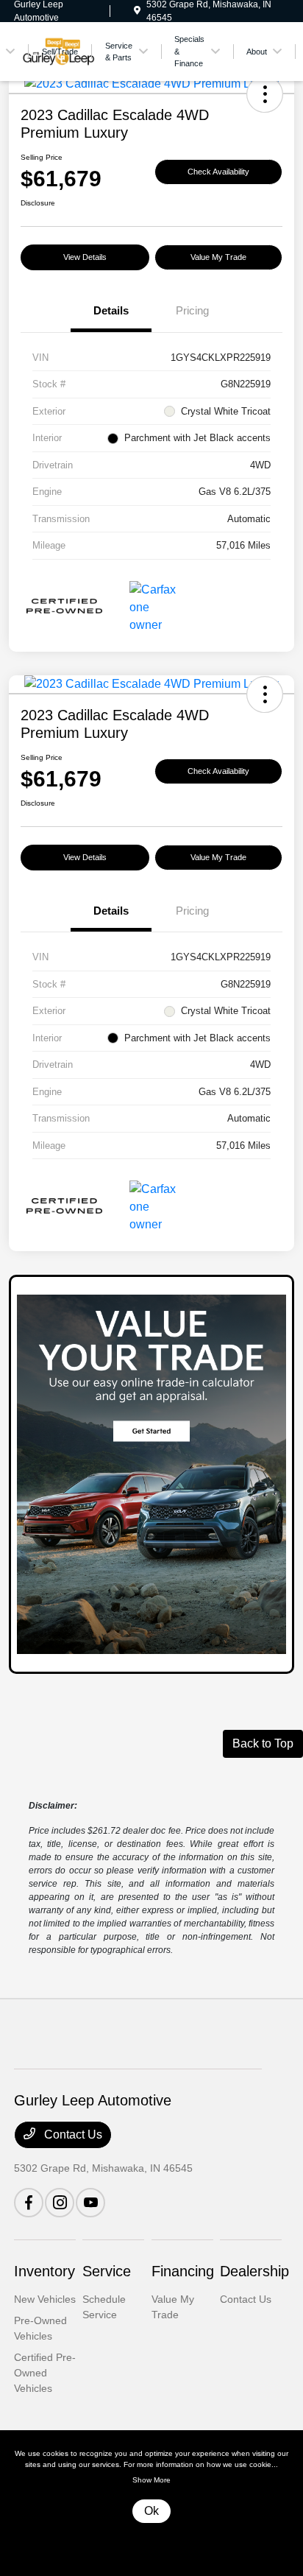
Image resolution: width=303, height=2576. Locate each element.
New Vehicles (45, 2299)
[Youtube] (90, 2203)
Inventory (44, 2271)
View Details (85, 257)
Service (107, 2271)
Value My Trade (218, 257)
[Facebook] (29, 2203)
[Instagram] (60, 2203)
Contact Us (72, 2135)
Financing (183, 2271)
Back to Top (263, 1743)
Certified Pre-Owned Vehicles (45, 2373)
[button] (265, 94)
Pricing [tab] (192, 310)
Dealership (254, 2271)
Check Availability (218, 172)
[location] (137, 11)
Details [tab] (111, 310)
